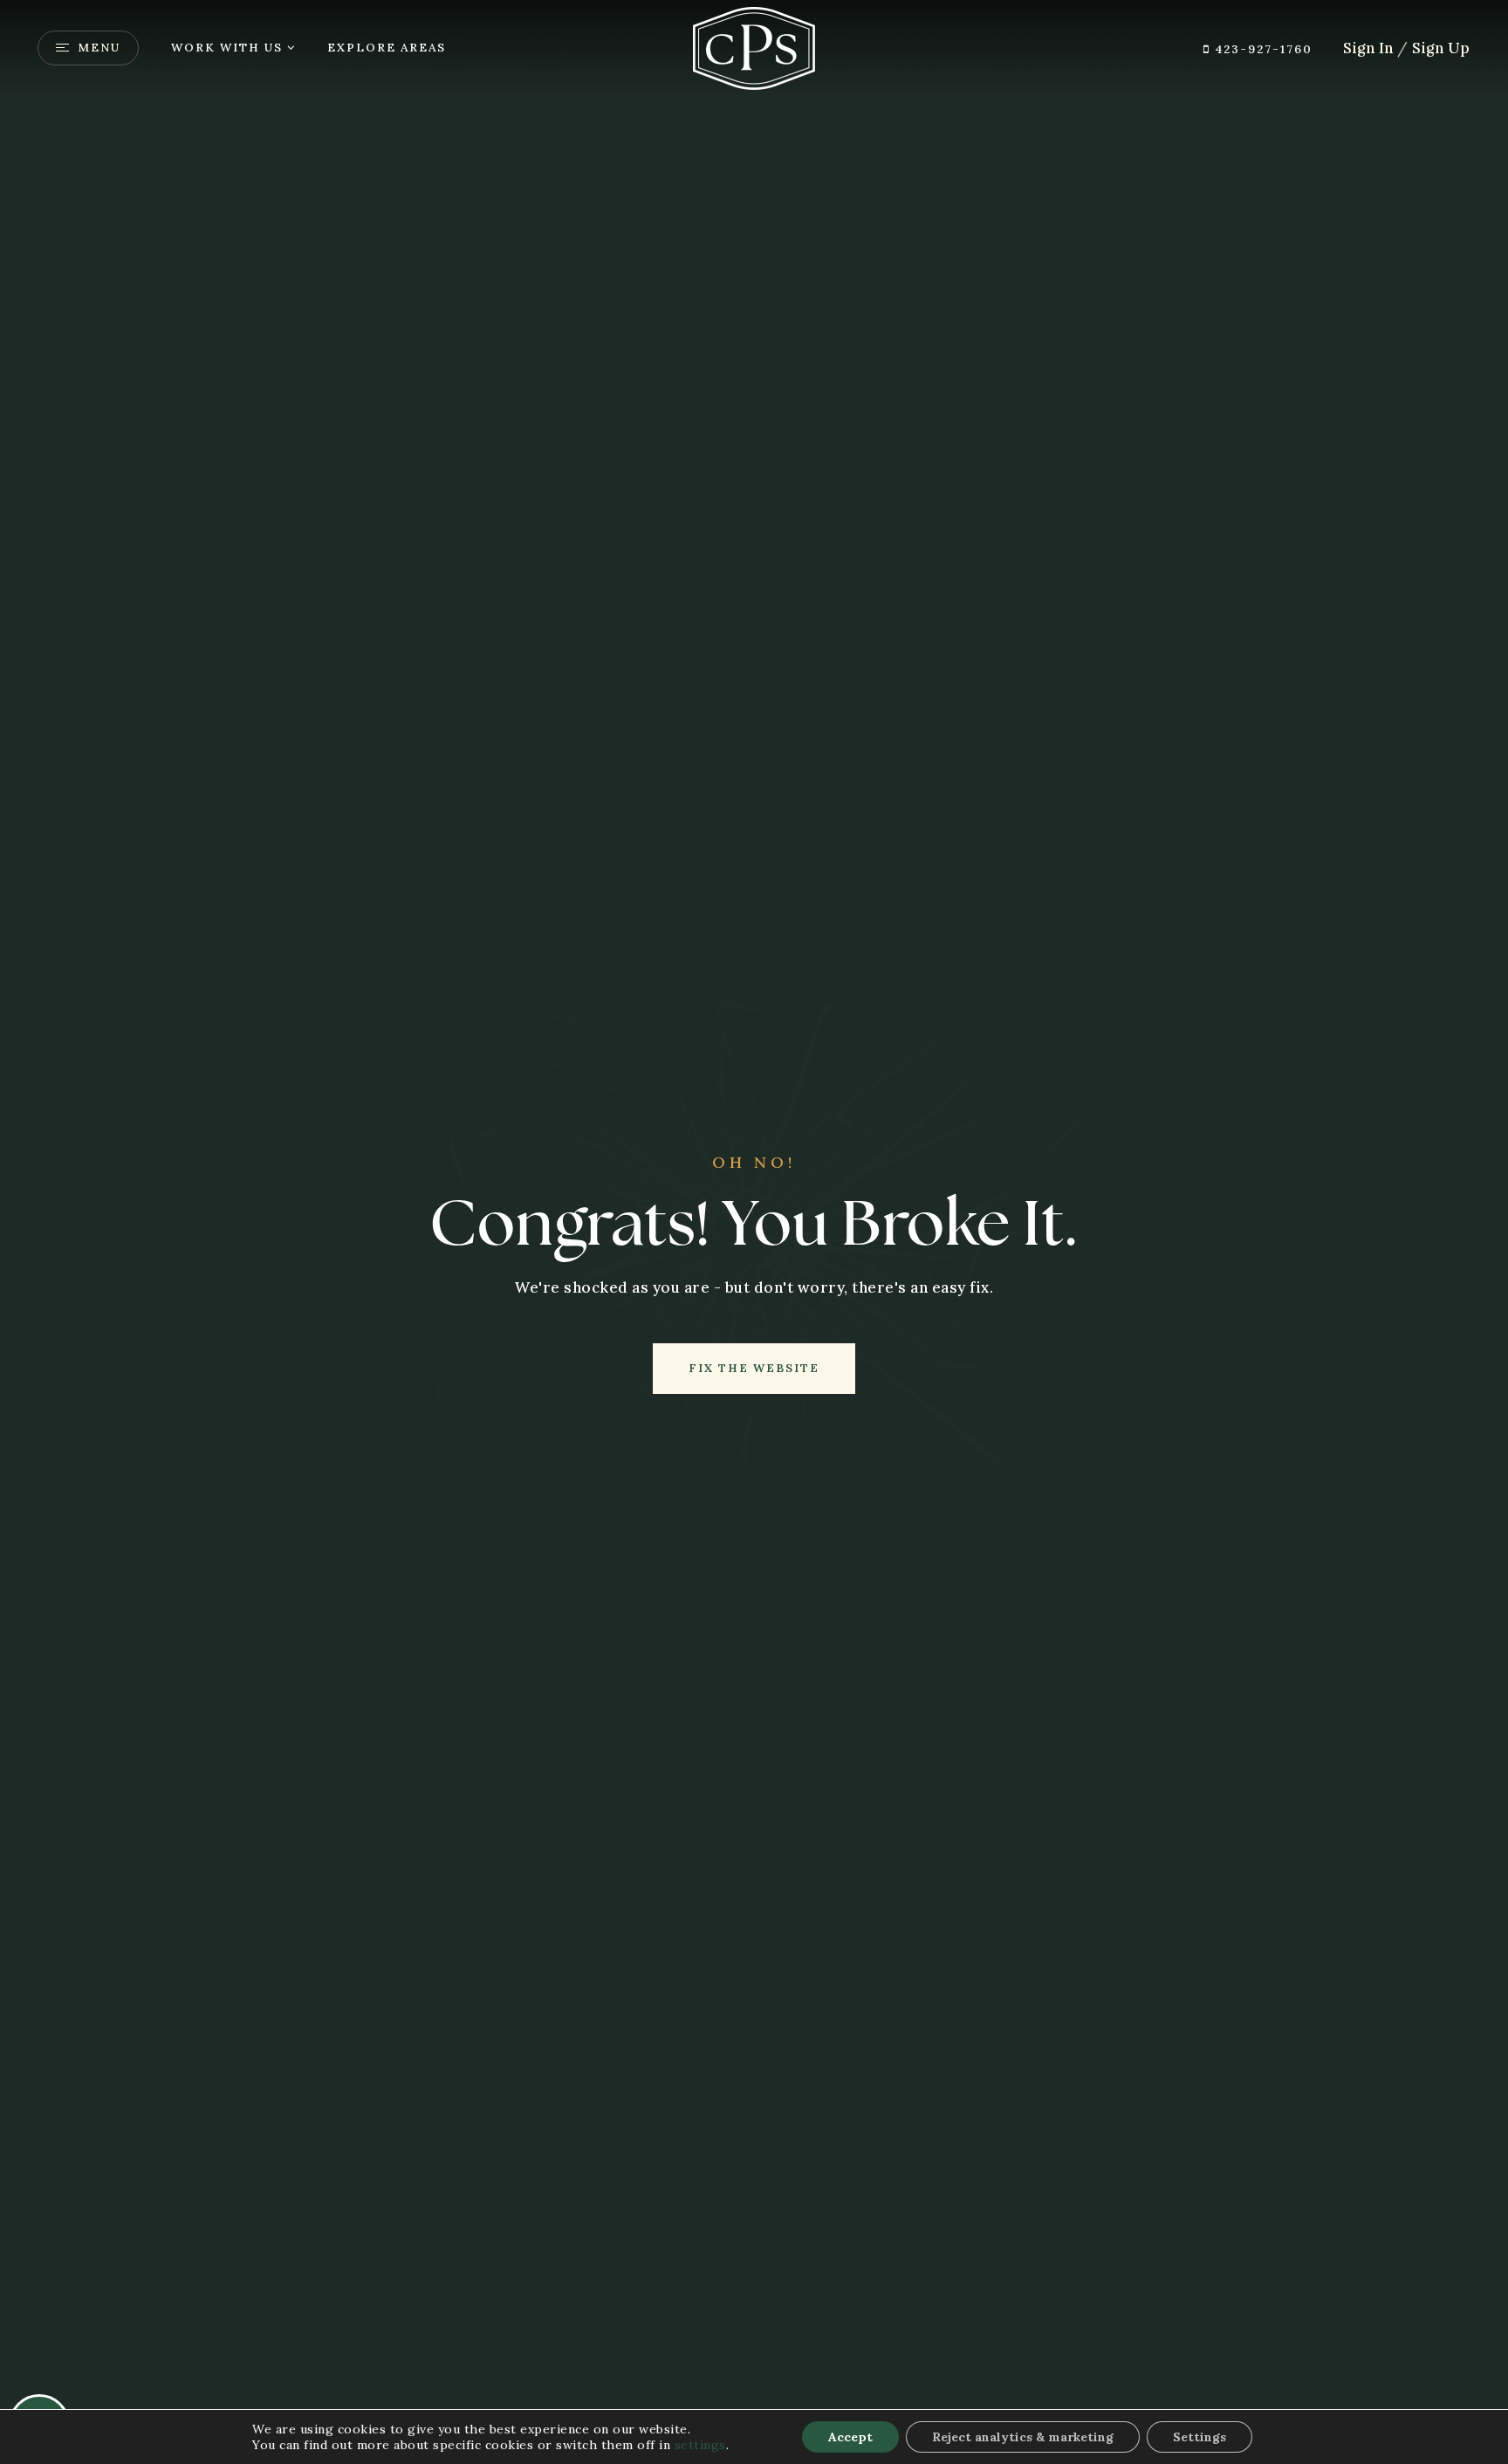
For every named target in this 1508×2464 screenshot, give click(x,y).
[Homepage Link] (754, 46)
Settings (1200, 2437)
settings (700, 2445)
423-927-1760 (1261, 49)
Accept (850, 2437)
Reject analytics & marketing (1023, 2437)
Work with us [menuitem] (227, 48)
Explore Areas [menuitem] (387, 48)
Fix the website (754, 1368)
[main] (754, 1232)
